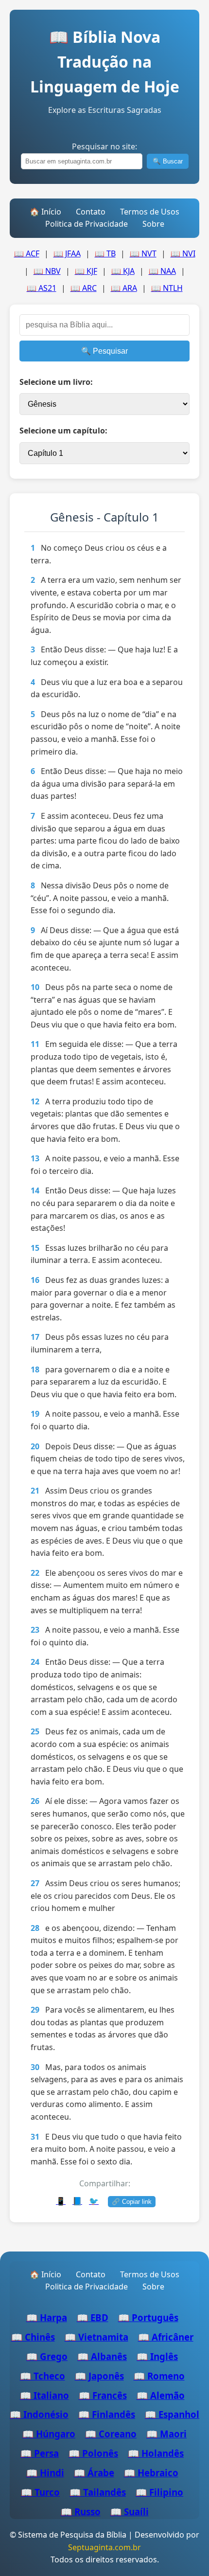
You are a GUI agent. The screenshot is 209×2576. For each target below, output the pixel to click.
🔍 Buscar (168, 161)
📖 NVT (143, 253)
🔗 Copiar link (132, 2202)
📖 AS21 (42, 288)
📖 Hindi (45, 2473)
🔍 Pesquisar (104, 351)
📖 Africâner (166, 2337)
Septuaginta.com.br (104, 2547)
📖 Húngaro (49, 2434)
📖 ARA (124, 288)
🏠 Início (45, 212)
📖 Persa (40, 2453)
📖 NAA (162, 271)
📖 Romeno (159, 2376)
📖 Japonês (99, 2376)
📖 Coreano (111, 2434)
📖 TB (105, 253)
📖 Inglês (157, 2356)
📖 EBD (93, 2317)
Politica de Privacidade (87, 224)
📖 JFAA (67, 253)
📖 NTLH (167, 288)
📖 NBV (47, 271)
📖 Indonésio (39, 2414)
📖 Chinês (33, 2337)
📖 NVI (183, 253)
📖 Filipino (159, 2492)
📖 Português (148, 2317)
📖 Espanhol (172, 2414)
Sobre (153, 224)
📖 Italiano (44, 2395)
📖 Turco (40, 2492)
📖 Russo (81, 2512)
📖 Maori (166, 2434)
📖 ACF (27, 253)
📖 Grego (47, 2356)
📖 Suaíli (130, 2512)
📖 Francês (103, 2395)
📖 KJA (123, 271)
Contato (91, 212)
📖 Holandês (156, 2453)
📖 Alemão (161, 2395)
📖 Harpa (47, 2317)
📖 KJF (86, 271)
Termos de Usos (150, 212)
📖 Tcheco (43, 2376)
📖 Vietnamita (96, 2337)
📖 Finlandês (107, 2414)
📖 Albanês (102, 2356)
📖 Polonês (93, 2453)
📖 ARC (84, 288)
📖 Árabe (94, 2473)
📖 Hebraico (151, 2473)
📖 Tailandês (98, 2492)
